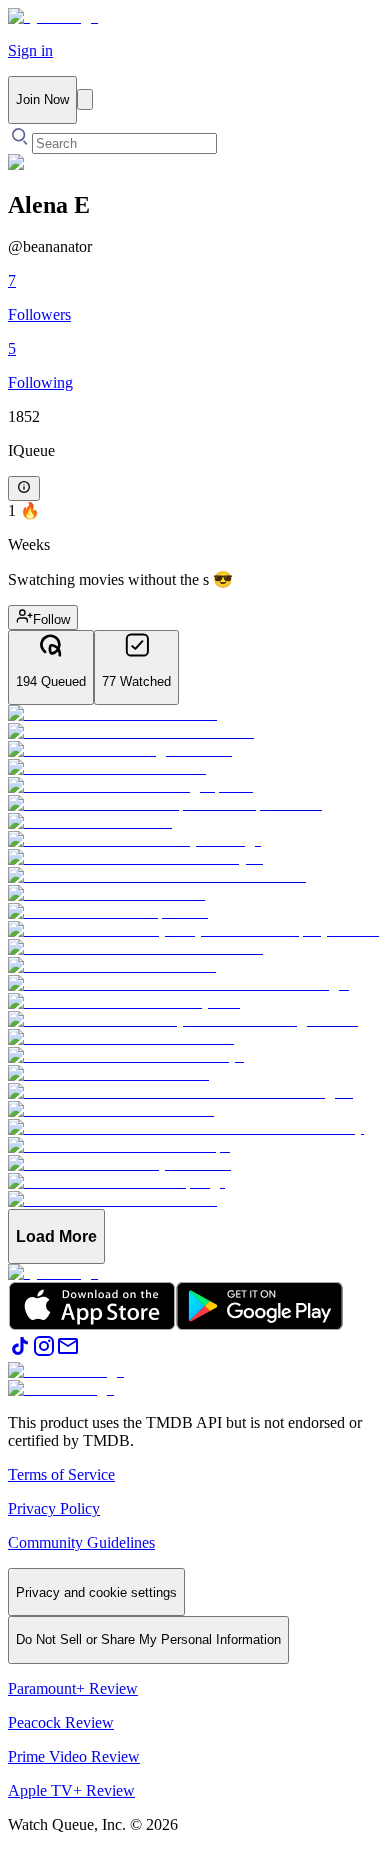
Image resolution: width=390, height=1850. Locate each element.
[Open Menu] (85, 99)
